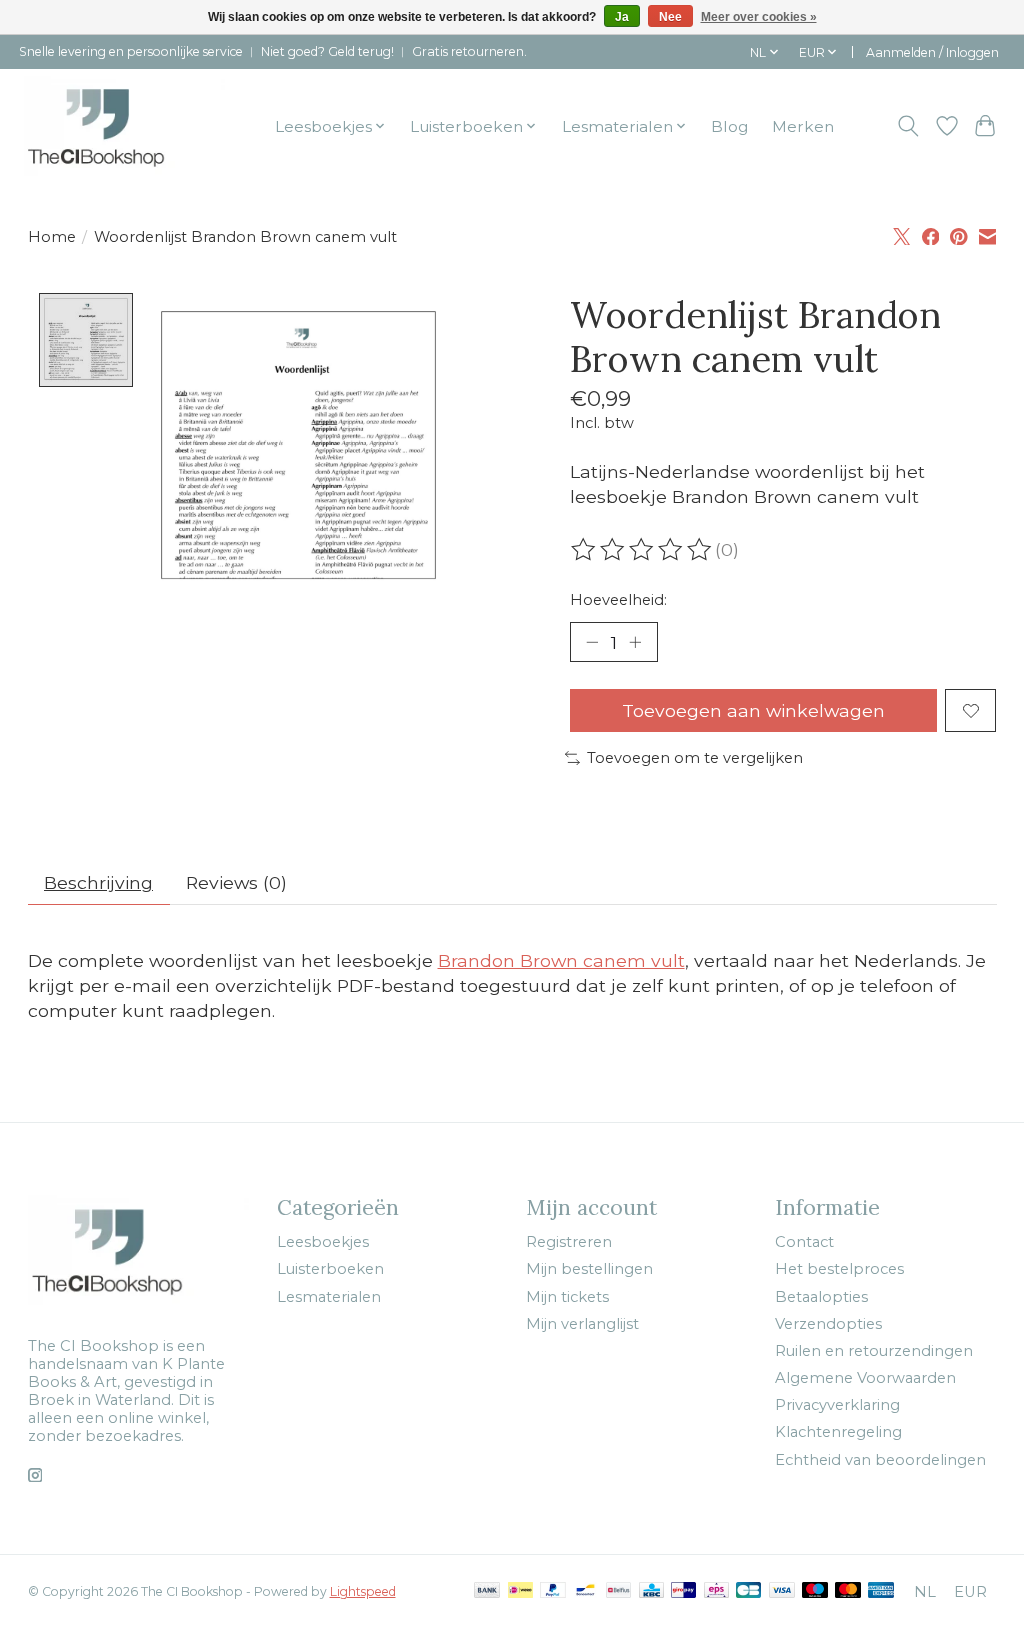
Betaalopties (821, 1297)
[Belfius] (618, 1591)
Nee (670, 17)
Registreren (569, 1242)
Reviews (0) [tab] (236, 882)
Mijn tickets (567, 1297)
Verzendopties (828, 1324)
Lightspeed (363, 1591)
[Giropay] (683, 1591)
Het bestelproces (839, 1269)
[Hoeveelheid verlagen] (592, 642)
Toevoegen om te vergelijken (695, 758)
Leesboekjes (323, 1242)
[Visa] (782, 1591)
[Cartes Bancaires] (748, 1591)
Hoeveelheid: (618, 600)
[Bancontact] (585, 1591)
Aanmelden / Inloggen (932, 52)
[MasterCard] (848, 1591)
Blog (729, 126)
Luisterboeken (330, 1269)
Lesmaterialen (329, 1297)
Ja (622, 17)
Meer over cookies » (759, 17)
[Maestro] (815, 1591)
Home (52, 237)
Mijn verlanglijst (582, 1324)
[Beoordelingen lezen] (643, 550)
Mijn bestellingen (589, 1269)
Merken (803, 126)
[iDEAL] (520, 1591)
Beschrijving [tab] (98, 882)
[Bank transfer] (487, 1591)
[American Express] (881, 1591)
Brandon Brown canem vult (561, 960)
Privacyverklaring (837, 1405)
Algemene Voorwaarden (865, 1378)
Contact (804, 1242)
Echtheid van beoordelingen (880, 1460)
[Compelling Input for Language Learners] (124, 126)
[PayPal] (553, 1591)
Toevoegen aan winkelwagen (753, 710)
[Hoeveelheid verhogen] (635, 642)
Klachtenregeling (838, 1432)
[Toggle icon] (907, 126)
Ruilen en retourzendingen (874, 1351)
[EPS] (716, 1591)
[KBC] (651, 1591)
